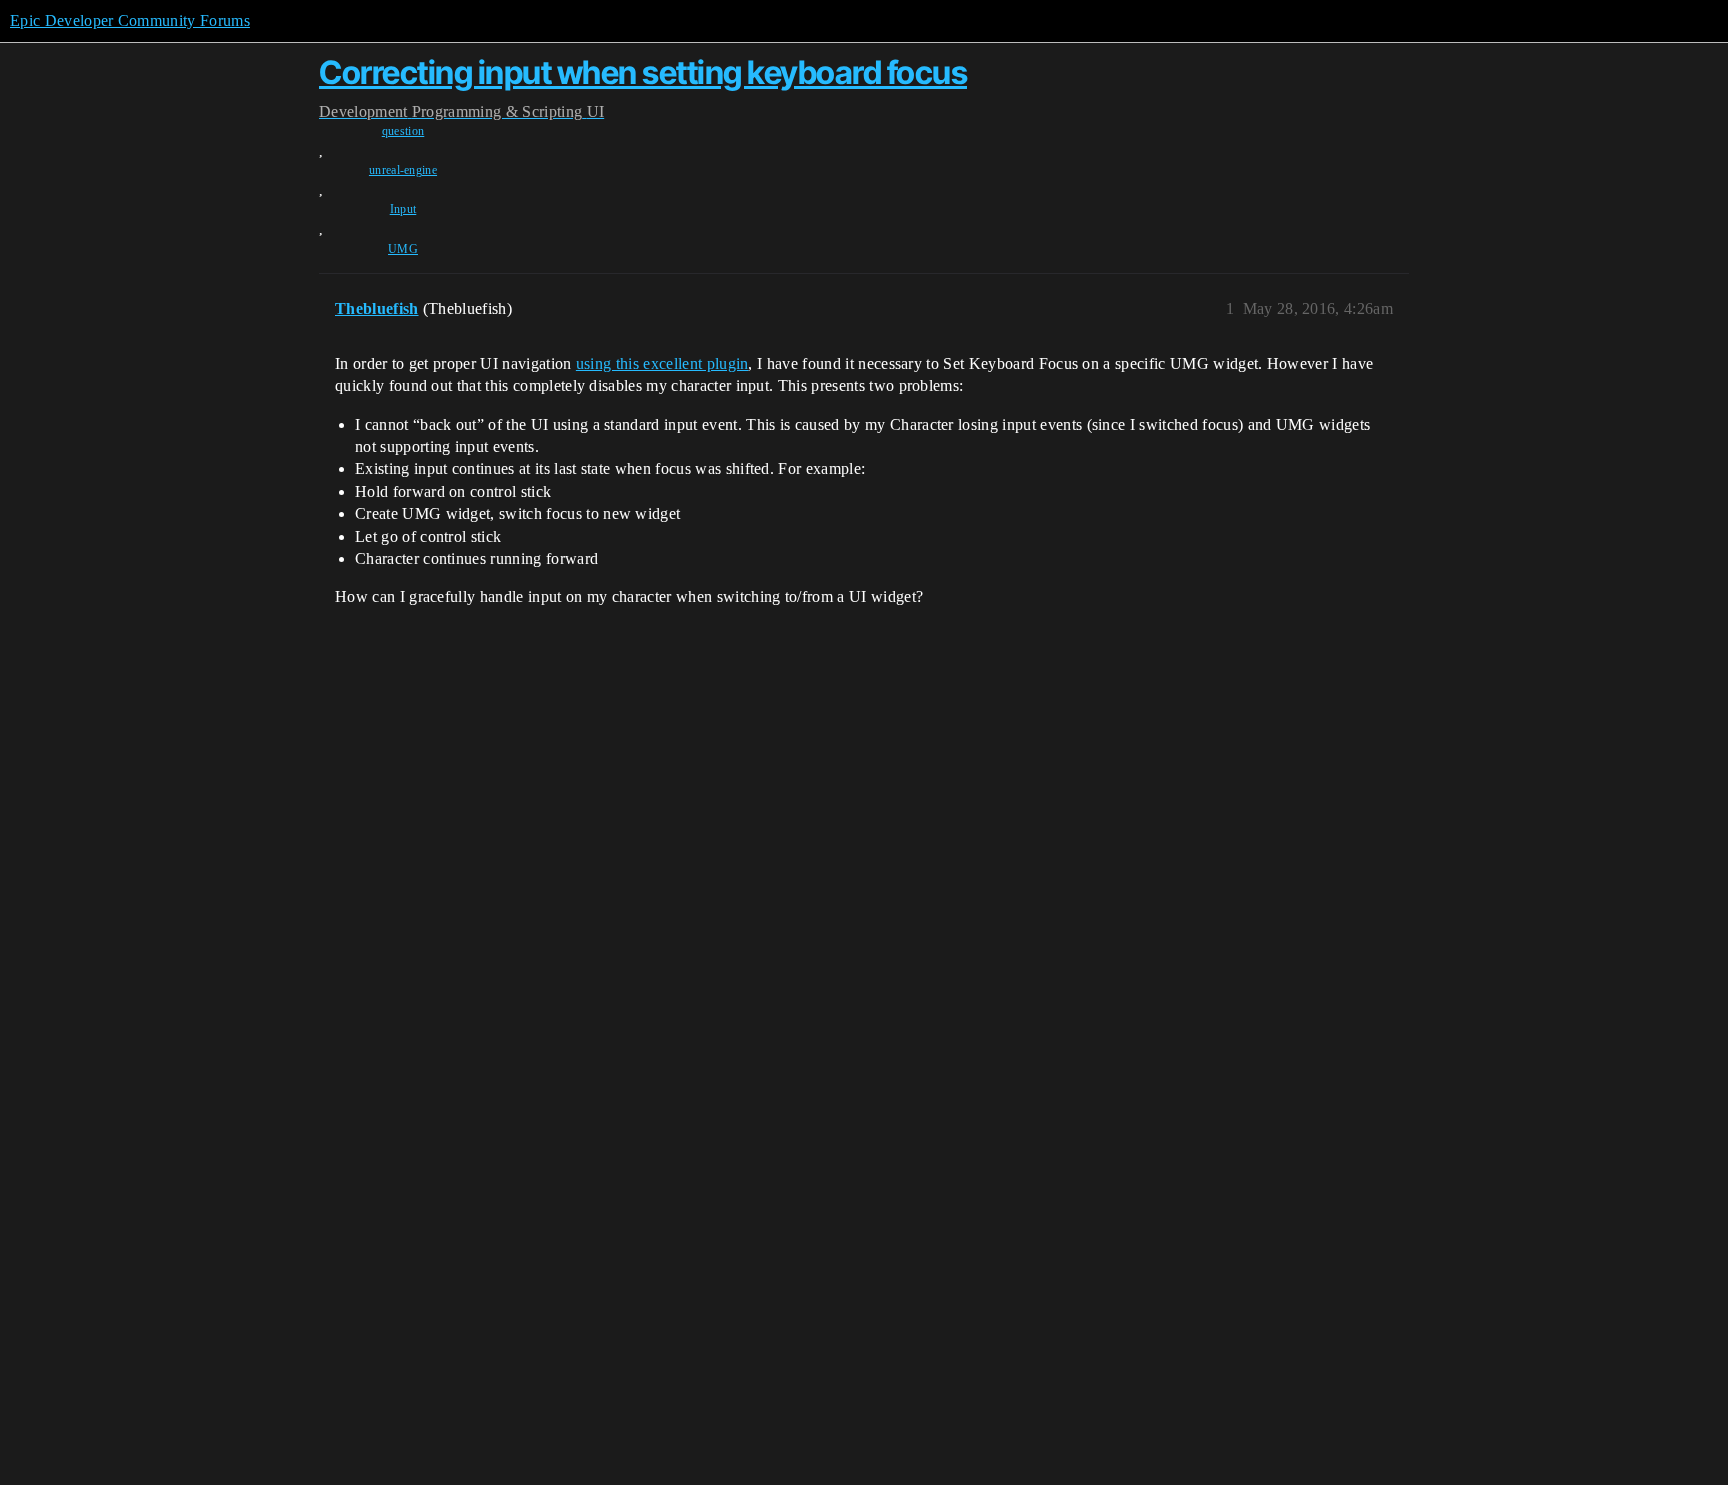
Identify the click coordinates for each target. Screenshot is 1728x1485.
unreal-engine (403, 170)
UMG (403, 249)
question (403, 131)
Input (403, 209)
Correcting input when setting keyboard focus (643, 72)
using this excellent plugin (662, 363)
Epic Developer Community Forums (130, 20)
